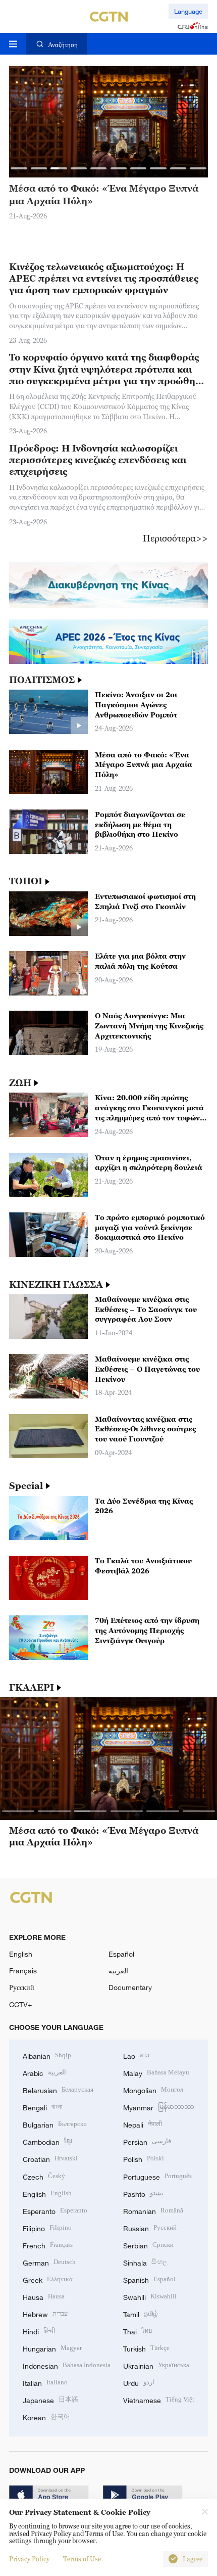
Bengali (43, 2107)
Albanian (47, 2055)
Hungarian (52, 2348)
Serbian (148, 2245)
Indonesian (67, 2365)
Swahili (150, 2296)
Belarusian (58, 2089)
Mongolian (153, 2089)
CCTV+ (20, 2004)
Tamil (141, 2313)
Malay (156, 2072)
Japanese (50, 2399)
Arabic (44, 2072)
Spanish (149, 2279)
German (49, 2262)
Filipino (47, 2227)
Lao (136, 2055)
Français (23, 1971)
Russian (150, 2227)
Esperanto (55, 2210)
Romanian (153, 2210)
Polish (144, 2158)
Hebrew (45, 2313)
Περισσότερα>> (175, 538)
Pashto (143, 2193)
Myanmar (159, 2107)
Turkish (146, 2348)
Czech (44, 2176)
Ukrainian (156, 2365)
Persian (147, 2141)
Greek (48, 2279)
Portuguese (157, 2176)
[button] (19, 168)
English (21, 1954)
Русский (22, 1987)
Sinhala (145, 2262)
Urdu (139, 2382)
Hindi (39, 2331)
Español (121, 1954)
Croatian (50, 2158)
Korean (46, 2416)
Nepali (143, 2124)
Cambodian (47, 2141)
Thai (138, 2331)
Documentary (130, 1987)
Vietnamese (159, 2399)
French (48, 2245)
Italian (45, 2382)
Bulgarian (55, 2124)
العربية (118, 1971)
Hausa (44, 2296)
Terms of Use (82, 2559)
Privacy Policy (29, 2559)
